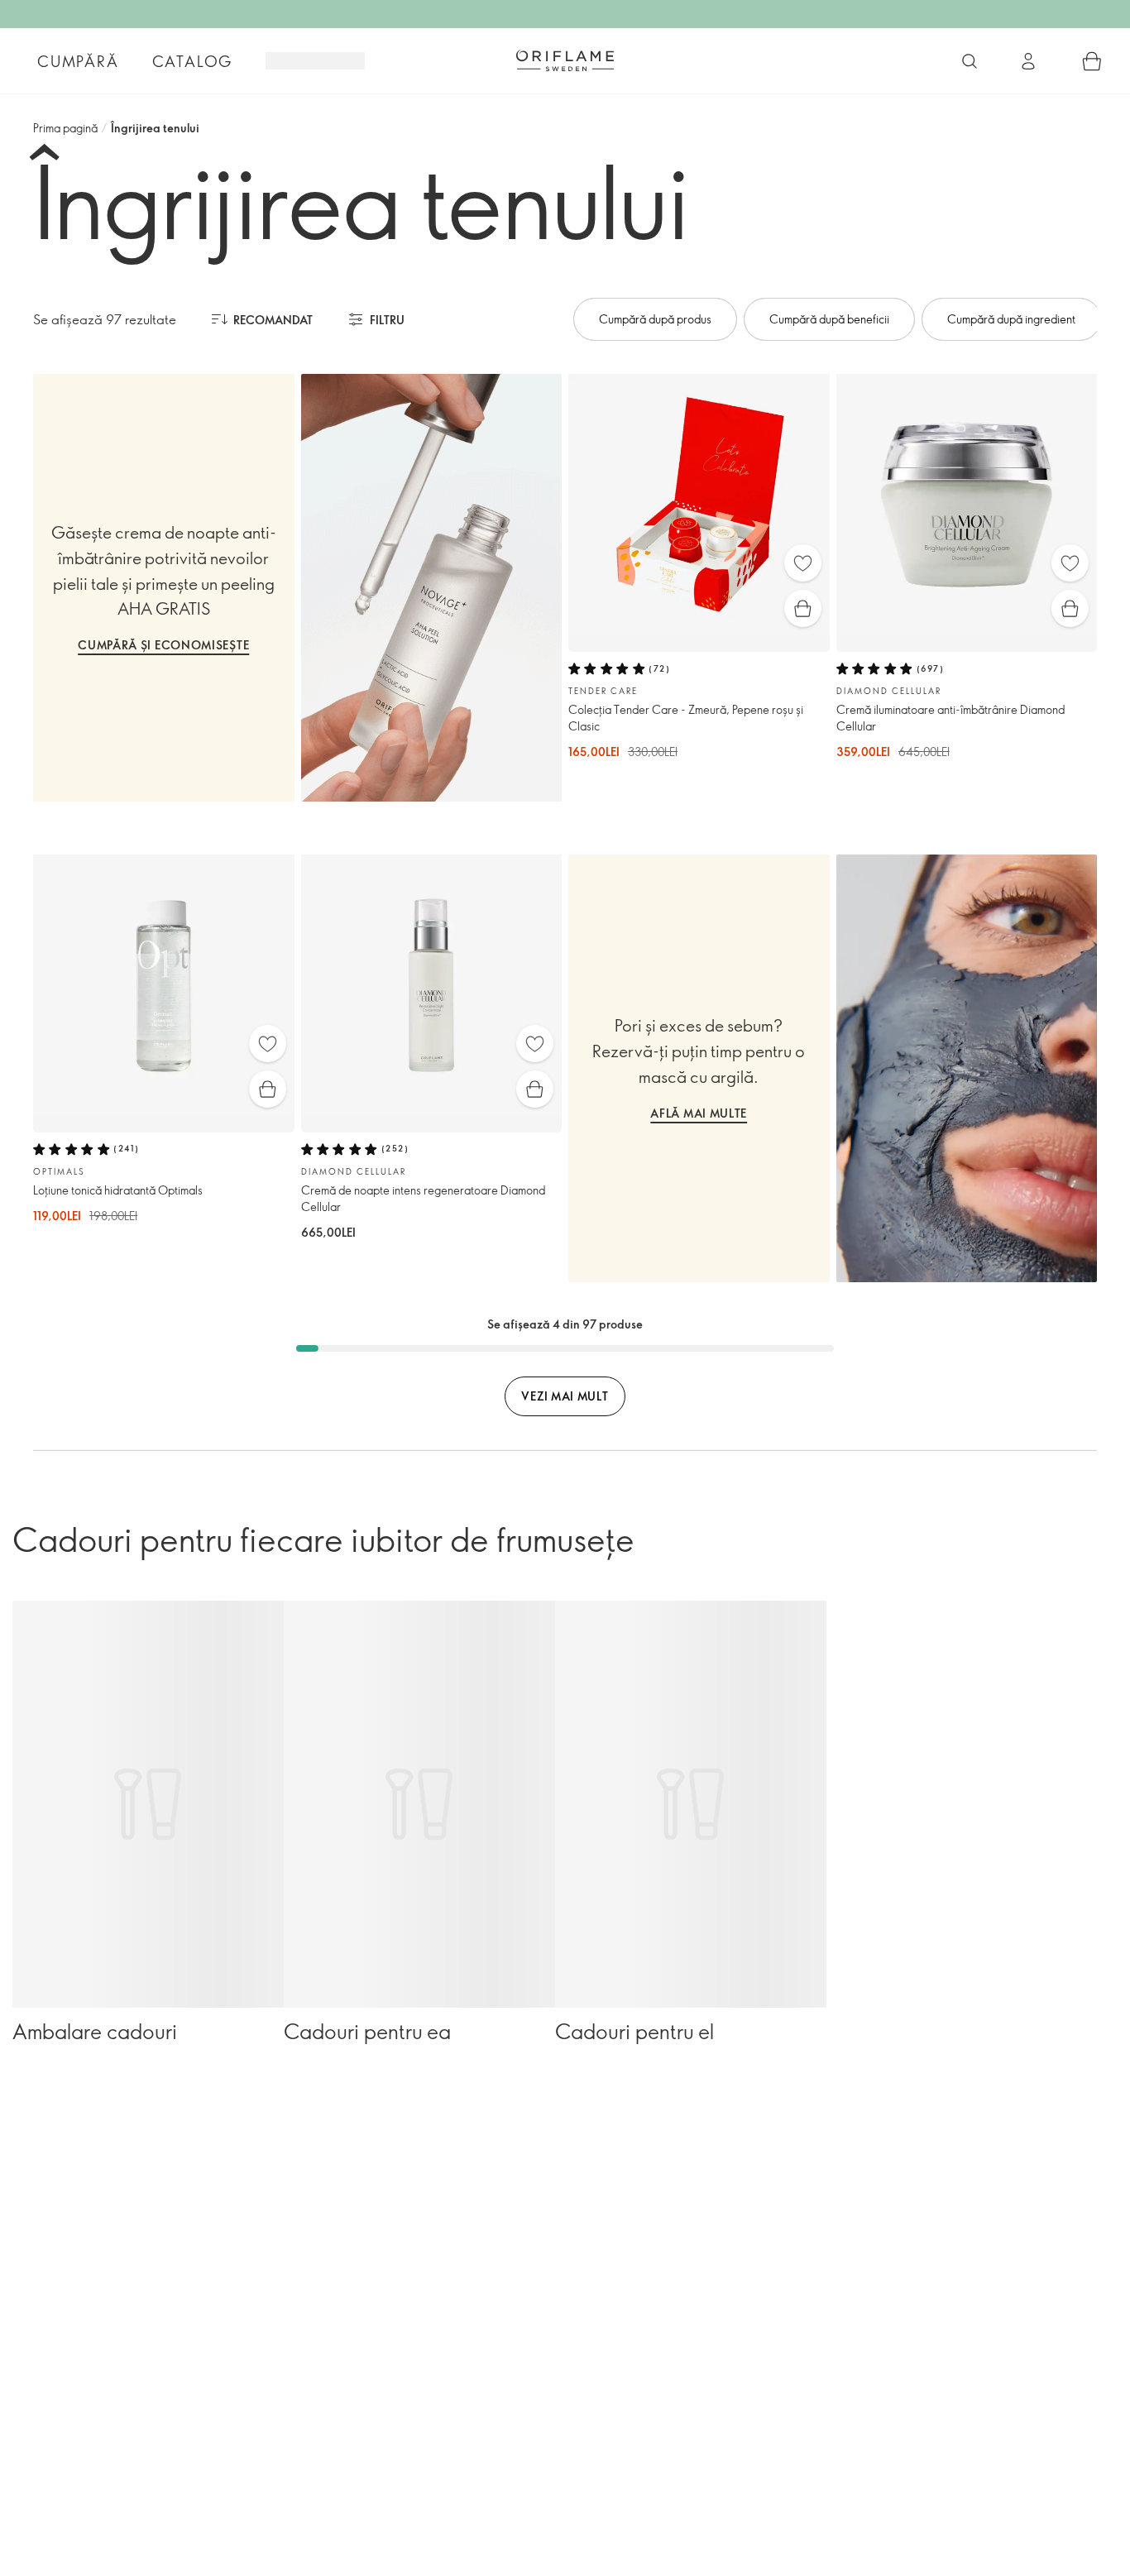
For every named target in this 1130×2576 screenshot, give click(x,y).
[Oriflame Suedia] (565, 60)
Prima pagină (65, 128)
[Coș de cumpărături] (1092, 61)
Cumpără (78, 61)
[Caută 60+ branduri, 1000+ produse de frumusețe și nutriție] (970, 61)
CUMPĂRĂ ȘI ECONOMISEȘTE (163, 645)
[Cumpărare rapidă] (803, 608)
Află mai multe (699, 1113)
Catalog (193, 61)
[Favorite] (803, 563)
